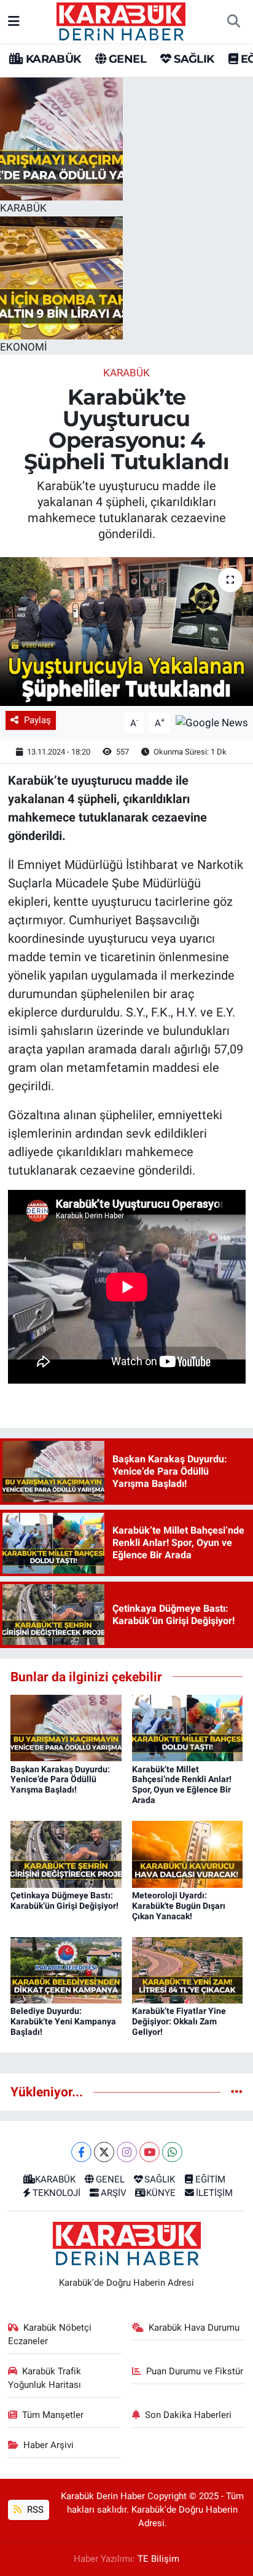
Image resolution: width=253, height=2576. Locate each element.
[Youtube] (150, 2152)
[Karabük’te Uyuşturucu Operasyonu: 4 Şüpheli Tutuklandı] (126, 631)
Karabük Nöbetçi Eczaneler (50, 2334)
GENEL (126, 59)
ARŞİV (114, 2193)
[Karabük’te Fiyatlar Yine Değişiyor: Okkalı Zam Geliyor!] (188, 1969)
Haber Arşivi (49, 2445)
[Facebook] (81, 2152)
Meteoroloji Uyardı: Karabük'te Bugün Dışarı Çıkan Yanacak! (179, 1906)
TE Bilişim (158, 2559)
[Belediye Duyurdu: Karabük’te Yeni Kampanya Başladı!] (66, 1969)
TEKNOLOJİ (56, 2193)
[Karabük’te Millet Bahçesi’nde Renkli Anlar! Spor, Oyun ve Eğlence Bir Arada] (188, 1727)
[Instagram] (127, 2152)
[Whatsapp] (172, 2152)
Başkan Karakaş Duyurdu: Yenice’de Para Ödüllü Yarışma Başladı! (60, 1780)
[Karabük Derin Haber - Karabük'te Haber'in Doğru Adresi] (121, 20)
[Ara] (233, 22)
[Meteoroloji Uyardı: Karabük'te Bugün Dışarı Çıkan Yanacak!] (188, 1853)
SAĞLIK (193, 59)
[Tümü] (237, 2091)
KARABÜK (52, 59)
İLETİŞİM (214, 2193)
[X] (104, 2152)
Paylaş (37, 720)
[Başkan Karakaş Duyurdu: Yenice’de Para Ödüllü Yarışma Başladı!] (66, 1727)
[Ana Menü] (14, 21)
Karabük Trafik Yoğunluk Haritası (45, 2378)
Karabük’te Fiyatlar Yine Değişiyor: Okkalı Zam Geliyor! (179, 2021)
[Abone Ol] (212, 722)
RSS (34, 2510)
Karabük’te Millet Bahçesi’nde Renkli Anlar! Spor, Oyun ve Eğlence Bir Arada (182, 1785)
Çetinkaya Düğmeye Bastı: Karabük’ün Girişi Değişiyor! (64, 1900)
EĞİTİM (210, 2179)
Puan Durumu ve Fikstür (195, 2371)
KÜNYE (161, 2193)
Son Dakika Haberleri (188, 2415)
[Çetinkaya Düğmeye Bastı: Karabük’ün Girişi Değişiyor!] (66, 1853)
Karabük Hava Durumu (194, 2328)
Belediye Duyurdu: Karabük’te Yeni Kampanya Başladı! (63, 2021)
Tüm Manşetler (53, 2415)
